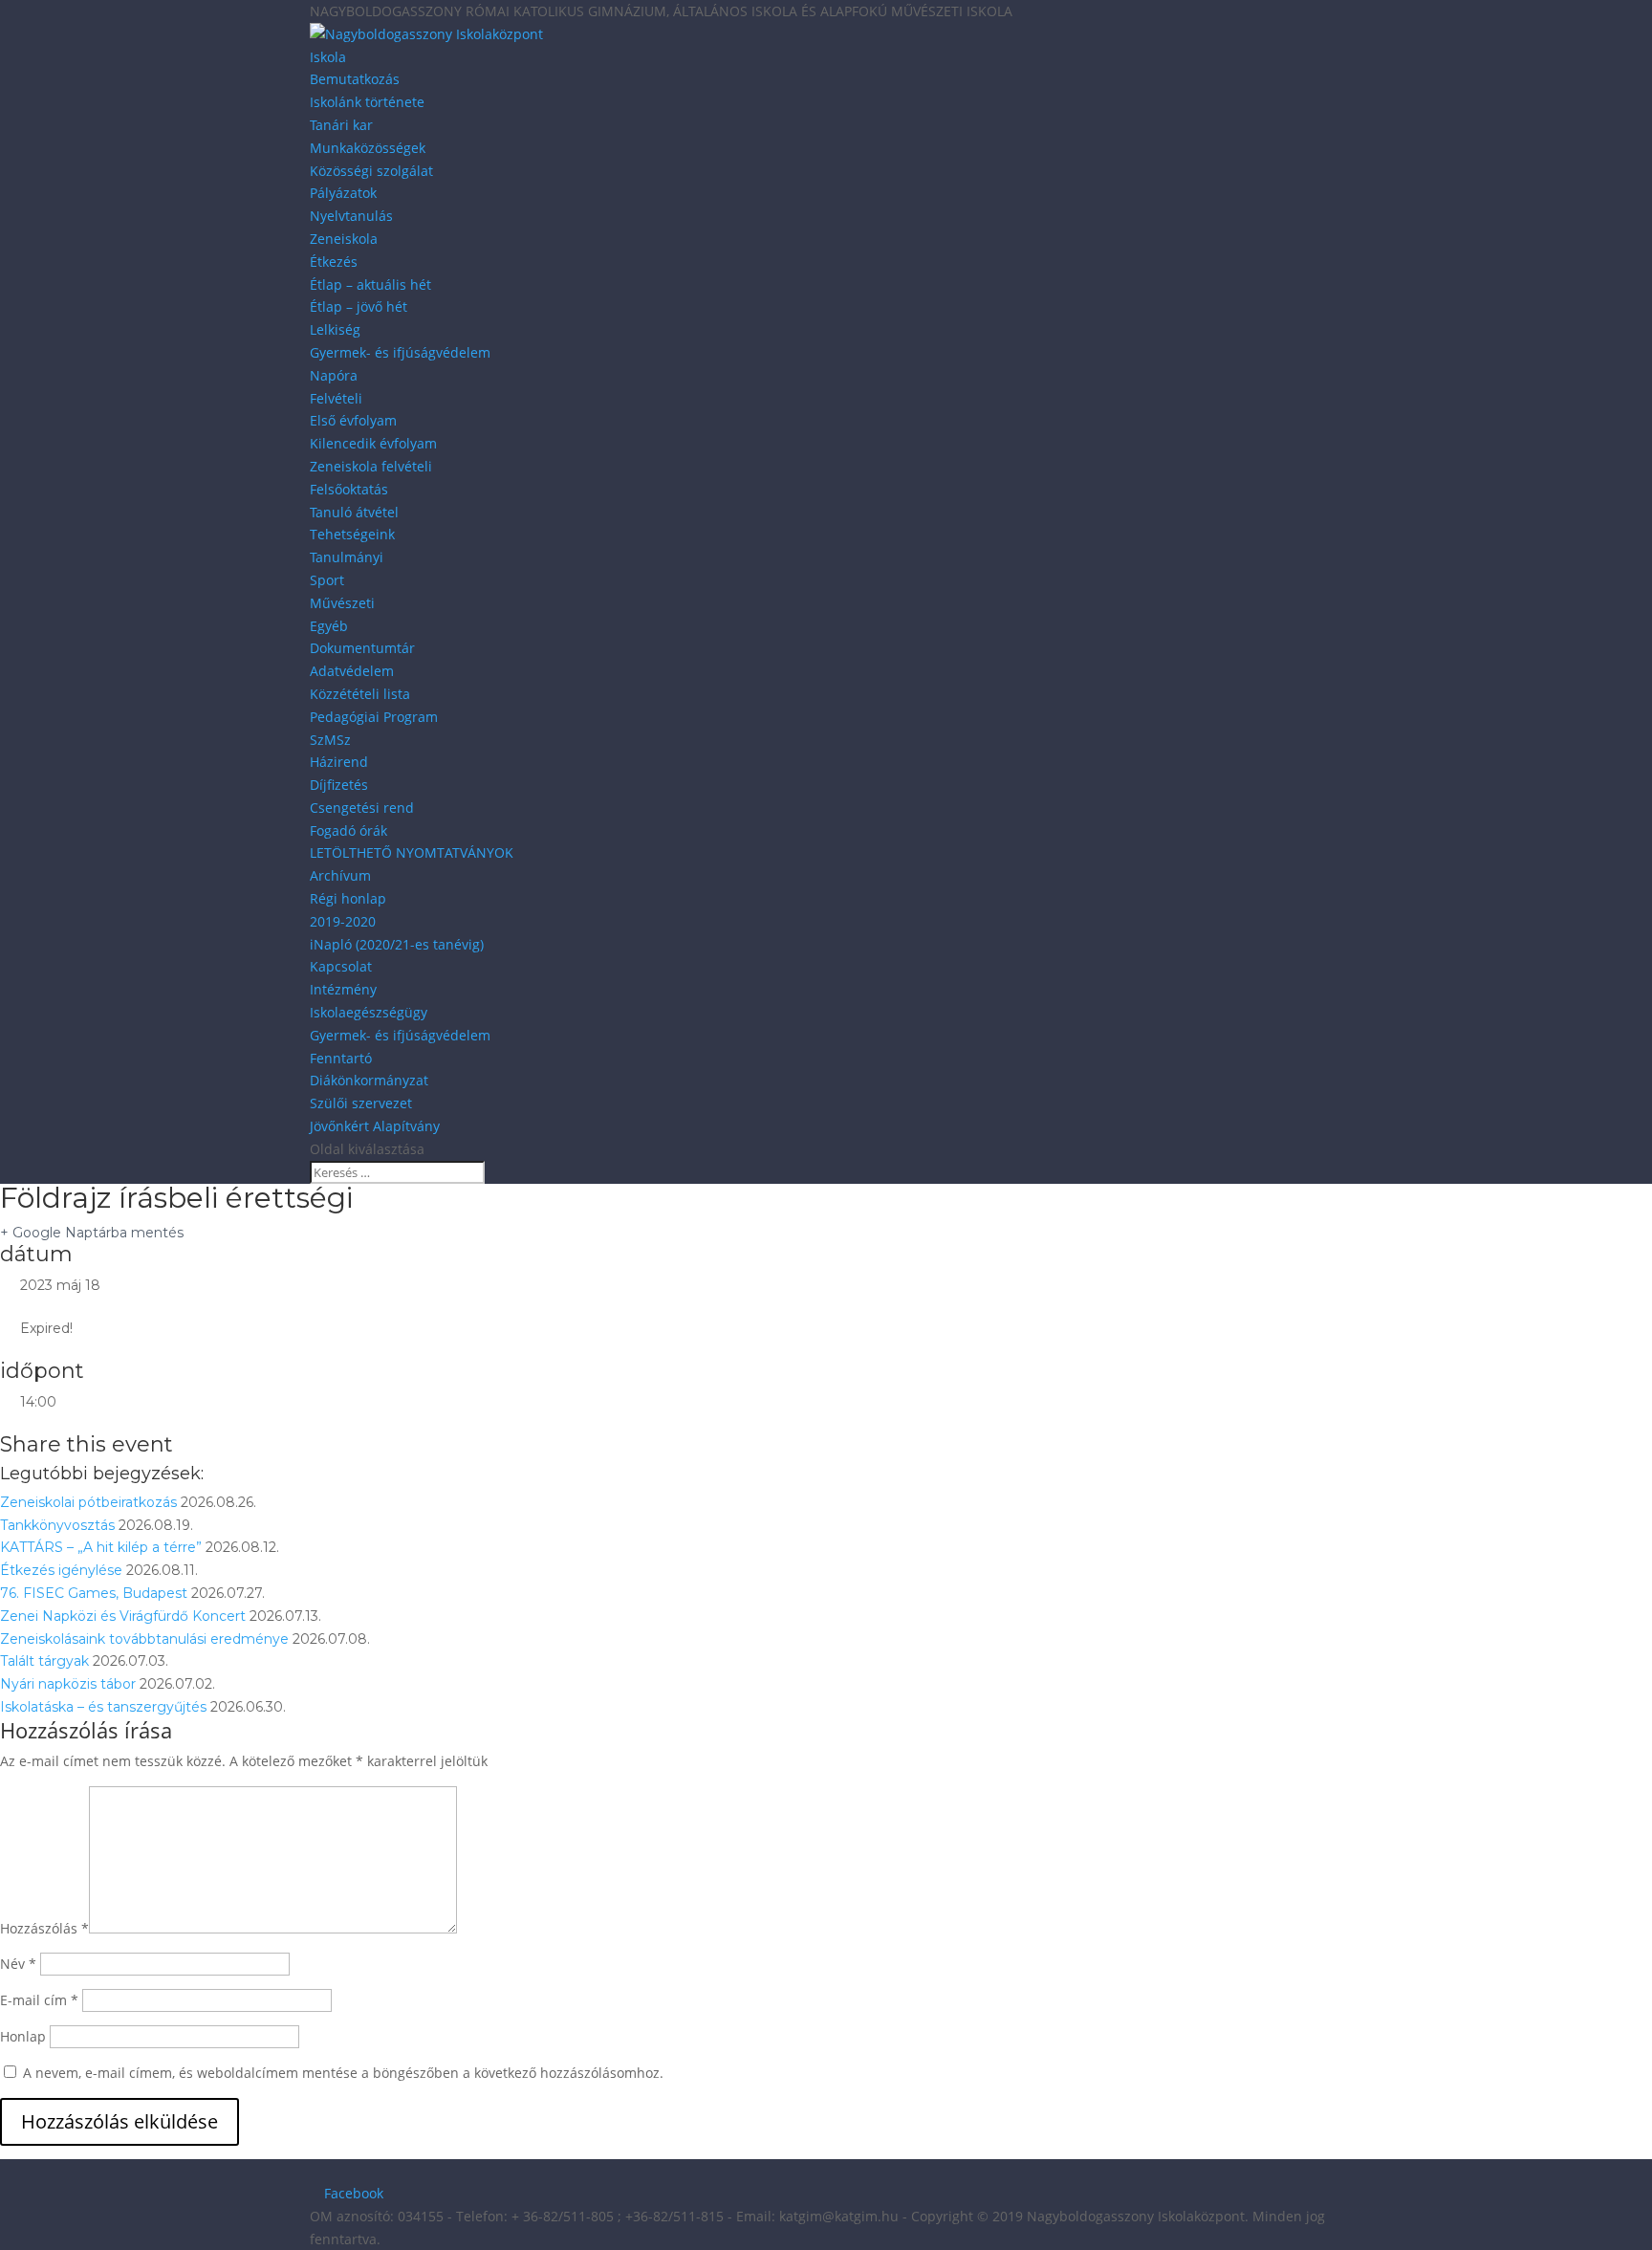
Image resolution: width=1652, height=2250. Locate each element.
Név (18, 1964)
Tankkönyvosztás (57, 1525)
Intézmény (343, 989)
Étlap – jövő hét (359, 306)
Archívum (340, 875)
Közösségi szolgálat (371, 171)
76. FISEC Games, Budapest (94, 1593)
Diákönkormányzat (369, 1080)
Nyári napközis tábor (68, 1684)
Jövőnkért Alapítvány (375, 1126)
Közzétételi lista (360, 694)
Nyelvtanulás (351, 216)
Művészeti (342, 603)
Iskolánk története (367, 102)
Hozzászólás (44, 1928)
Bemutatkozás (355, 79)
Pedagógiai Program (374, 717)
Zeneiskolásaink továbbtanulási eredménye (144, 1639)
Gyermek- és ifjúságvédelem (400, 352)
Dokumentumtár (362, 648)
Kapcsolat (341, 966)
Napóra (334, 375)
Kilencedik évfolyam (373, 443)
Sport (327, 580)
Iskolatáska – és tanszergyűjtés (103, 1707)
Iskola (328, 57)
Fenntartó (341, 1058)
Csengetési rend (362, 808)
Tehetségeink (352, 534)
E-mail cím (39, 2000)
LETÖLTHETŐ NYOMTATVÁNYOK (412, 852)
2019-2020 (343, 921)
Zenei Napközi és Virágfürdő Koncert (123, 1616)
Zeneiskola (344, 239)
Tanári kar (341, 125)
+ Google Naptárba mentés (92, 1233)
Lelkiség (335, 329)
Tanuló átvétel (354, 512)
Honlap (23, 2036)
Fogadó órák (348, 830)
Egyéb (329, 626)
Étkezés (334, 262)
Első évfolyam (353, 420)
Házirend (339, 762)
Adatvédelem (352, 671)
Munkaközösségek (368, 148)
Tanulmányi (347, 557)
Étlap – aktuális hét (370, 284)
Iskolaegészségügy (369, 1012)
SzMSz (330, 740)
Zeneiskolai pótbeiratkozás (88, 1502)
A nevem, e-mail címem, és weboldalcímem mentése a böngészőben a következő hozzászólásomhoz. (343, 2073)
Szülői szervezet (361, 1103)
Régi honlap (348, 898)
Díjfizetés (339, 785)
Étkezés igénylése (61, 1570)
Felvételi (336, 398)
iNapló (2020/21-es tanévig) (397, 944)
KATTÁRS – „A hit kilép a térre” (101, 1547)
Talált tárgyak (44, 1661)
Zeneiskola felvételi (371, 466)
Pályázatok (343, 193)
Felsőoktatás (349, 489)
